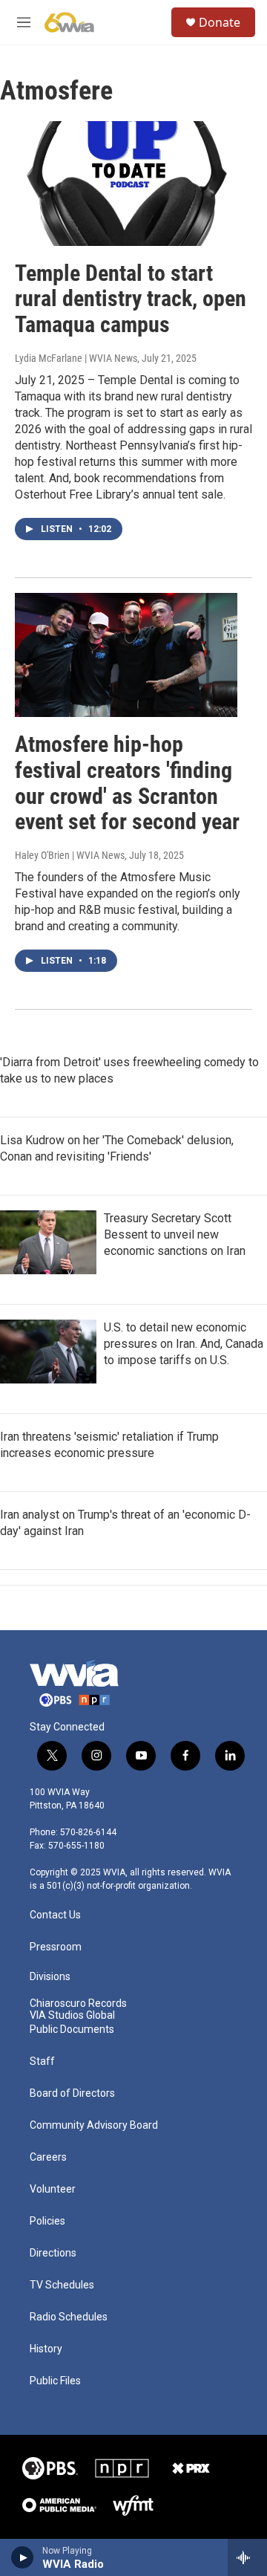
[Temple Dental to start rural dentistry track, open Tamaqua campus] (126, 183)
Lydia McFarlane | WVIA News (76, 358)
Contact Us (55, 1915)
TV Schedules (62, 2285)
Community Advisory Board (94, 2125)
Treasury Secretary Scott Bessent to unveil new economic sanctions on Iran (175, 1235)
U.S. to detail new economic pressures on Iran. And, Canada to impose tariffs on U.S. (184, 1344)
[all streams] (247, 2557)
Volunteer (53, 2189)
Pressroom (56, 1947)
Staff (42, 2061)
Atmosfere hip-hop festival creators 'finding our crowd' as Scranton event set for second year (127, 783)
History (46, 2349)
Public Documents (72, 2030)
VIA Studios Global (72, 2015)
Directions (53, 2253)
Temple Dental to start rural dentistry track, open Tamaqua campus (131, 299)
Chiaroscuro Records (78, 2004)
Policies (47, 2221)
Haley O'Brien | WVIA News (70, 855)
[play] (23, 2557)
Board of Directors (72, 2093)
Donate (220, 22)
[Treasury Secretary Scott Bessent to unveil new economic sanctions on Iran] (48, 1242)
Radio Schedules (69, 2317)
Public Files (55, 2381)
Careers (48, 2157)
